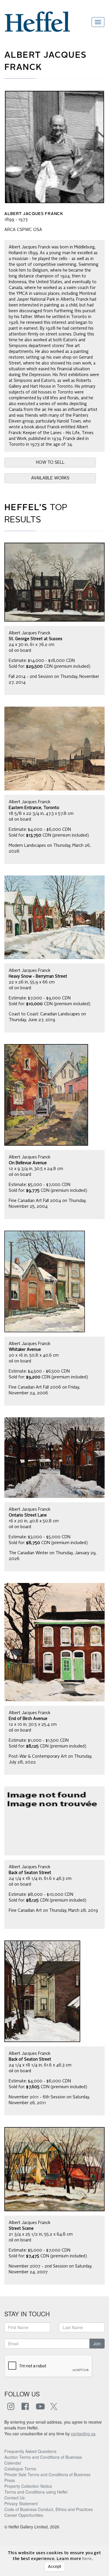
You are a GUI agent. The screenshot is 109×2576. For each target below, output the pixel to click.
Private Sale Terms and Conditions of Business (47, 2474)
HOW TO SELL (50, 463)
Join (97, 2344)
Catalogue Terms (20, 2469)
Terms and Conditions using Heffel (36, 2492)
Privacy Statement (21, 2503)
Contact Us (15, 2498)
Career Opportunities (24, 2515)
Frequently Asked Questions (30, 2451)
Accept (55, 2567)
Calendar (13, 2463)
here (87, 2559)
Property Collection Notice (28, 2486)
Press (10, 2480)
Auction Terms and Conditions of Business (43, 2457)
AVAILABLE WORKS (50, 478)
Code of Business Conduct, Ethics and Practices (49, 2509)
